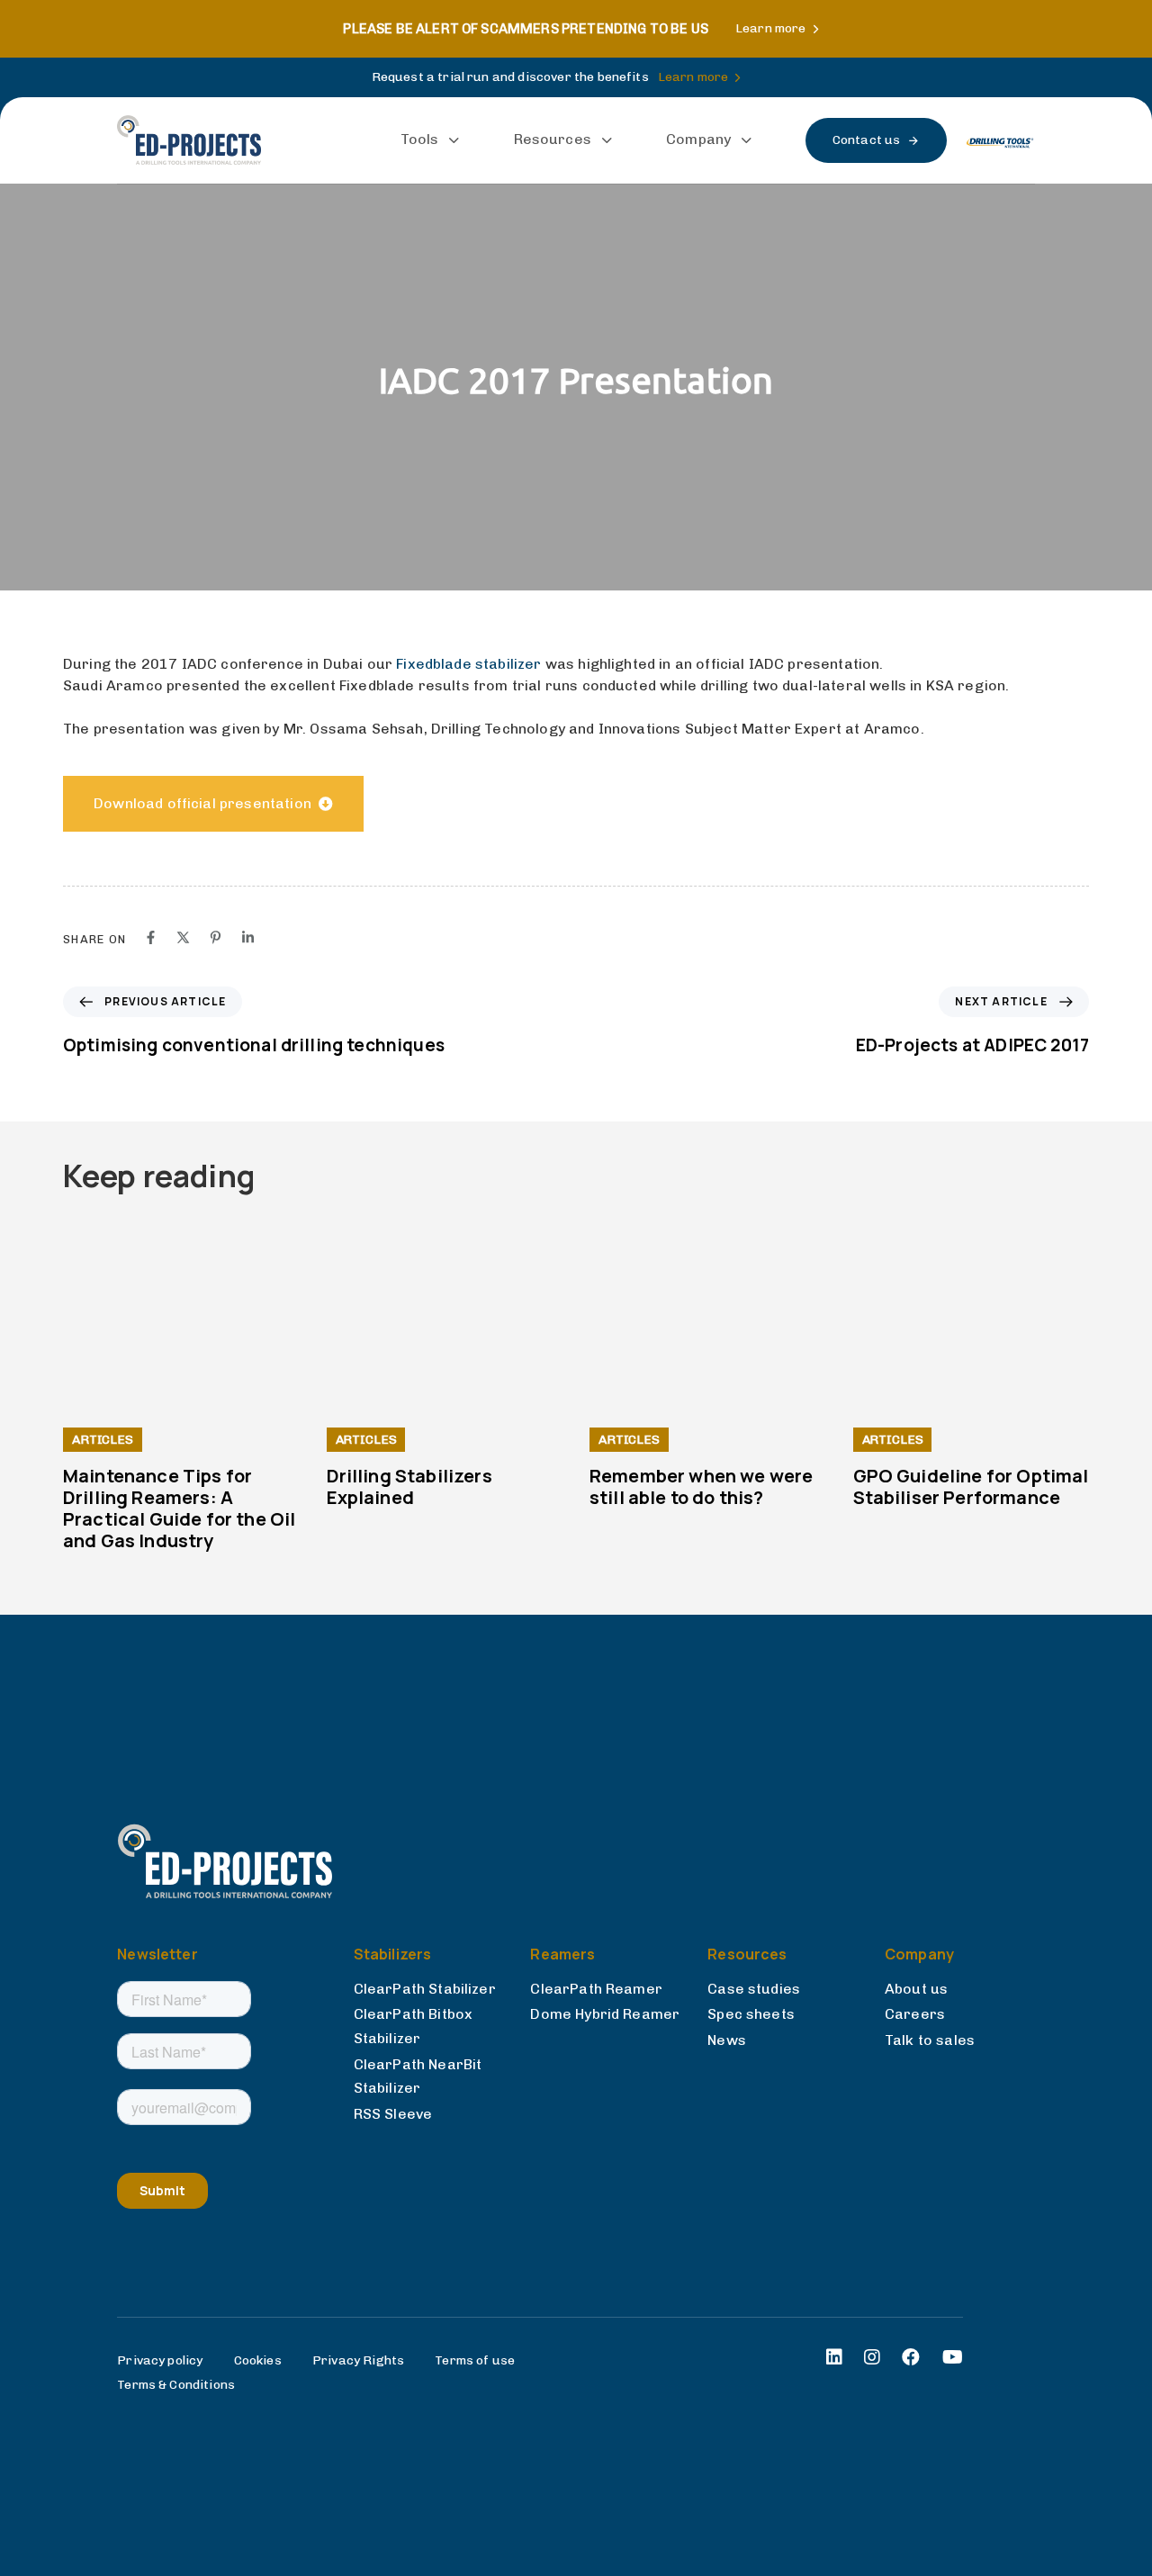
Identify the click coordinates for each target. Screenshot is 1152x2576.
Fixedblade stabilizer (468, 664)
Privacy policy (160, 2360)
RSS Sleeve (393, 2114)
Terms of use (475, 2360)
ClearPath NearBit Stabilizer (418, 2076)
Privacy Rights (358, 2360)
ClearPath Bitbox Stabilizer (414, 2026)
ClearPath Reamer (596, 1989)
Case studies (754, 1989)
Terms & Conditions (176, 2385)
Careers (915, 2014)
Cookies (258, 2360)
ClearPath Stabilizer (425, 1989)
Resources (553, 139)
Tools (420, 139)
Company (698, 139)
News (727, 2040)
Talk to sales (930, 2040)
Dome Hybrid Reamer (605, 2014)
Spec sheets (751, 2014)
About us (916, 1989)
